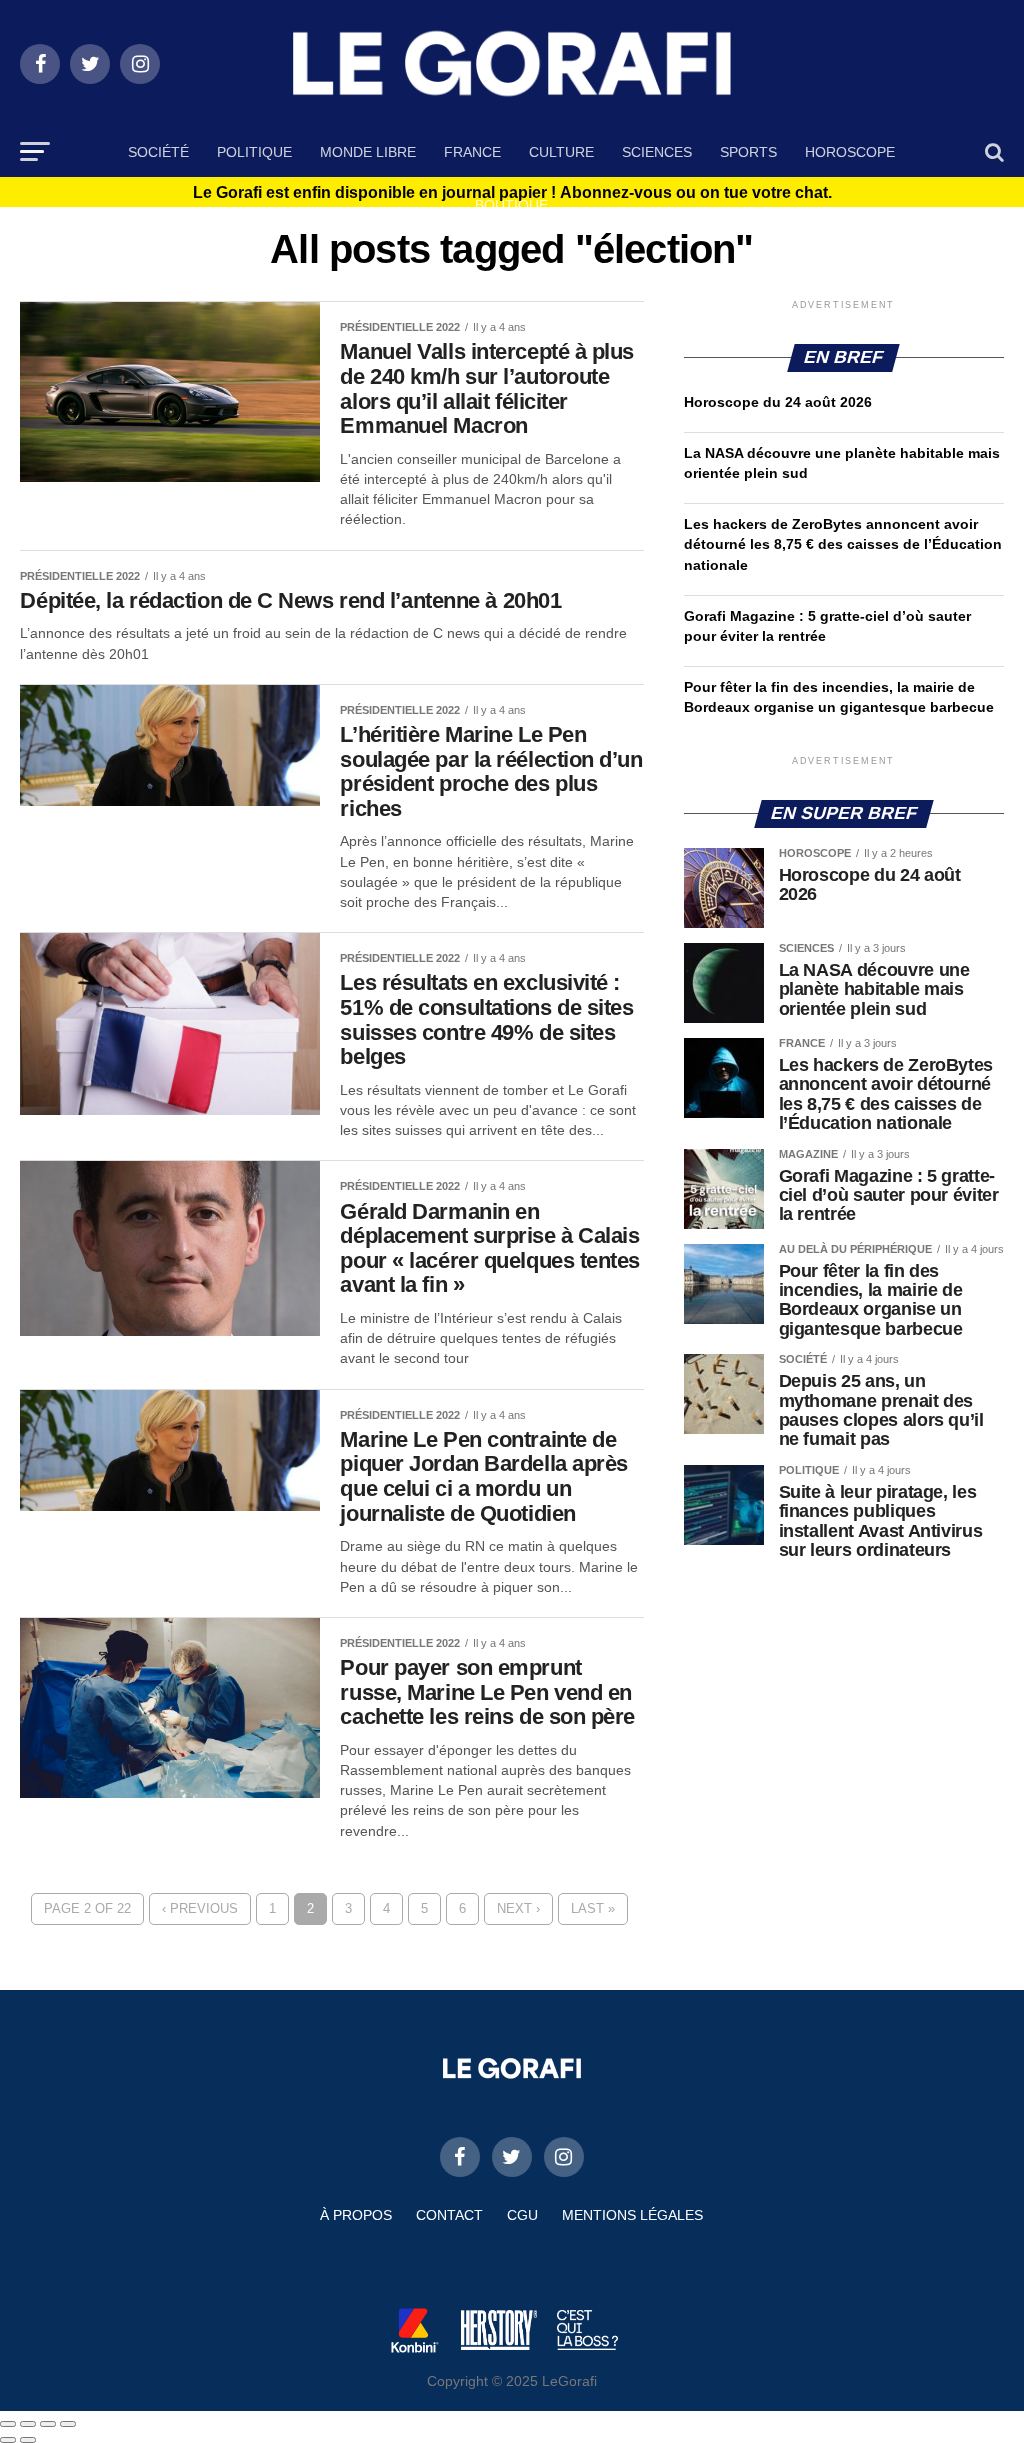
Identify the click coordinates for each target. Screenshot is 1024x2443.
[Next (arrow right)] (28, 2440)
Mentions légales (632, 2215)
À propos (356, 2215)
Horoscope (850, 152)
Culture (561, 152)
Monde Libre (368, 152)
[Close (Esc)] (8, 2424)
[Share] (28, 2424)
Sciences (657, 152)
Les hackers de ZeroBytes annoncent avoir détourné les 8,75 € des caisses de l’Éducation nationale (843, 544)
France (472, 152)
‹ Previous (200, 1908)
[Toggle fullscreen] (48, 2424)
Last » (593, 1908)
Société (158, 152)
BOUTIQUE (511, 205)
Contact (449, 2215)
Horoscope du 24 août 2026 (778, 402)
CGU (522, 2215)
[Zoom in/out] (68, 2424)
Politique (254, 152)
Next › (518, 1908)
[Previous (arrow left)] (8, 2440)
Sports (748, 152)
